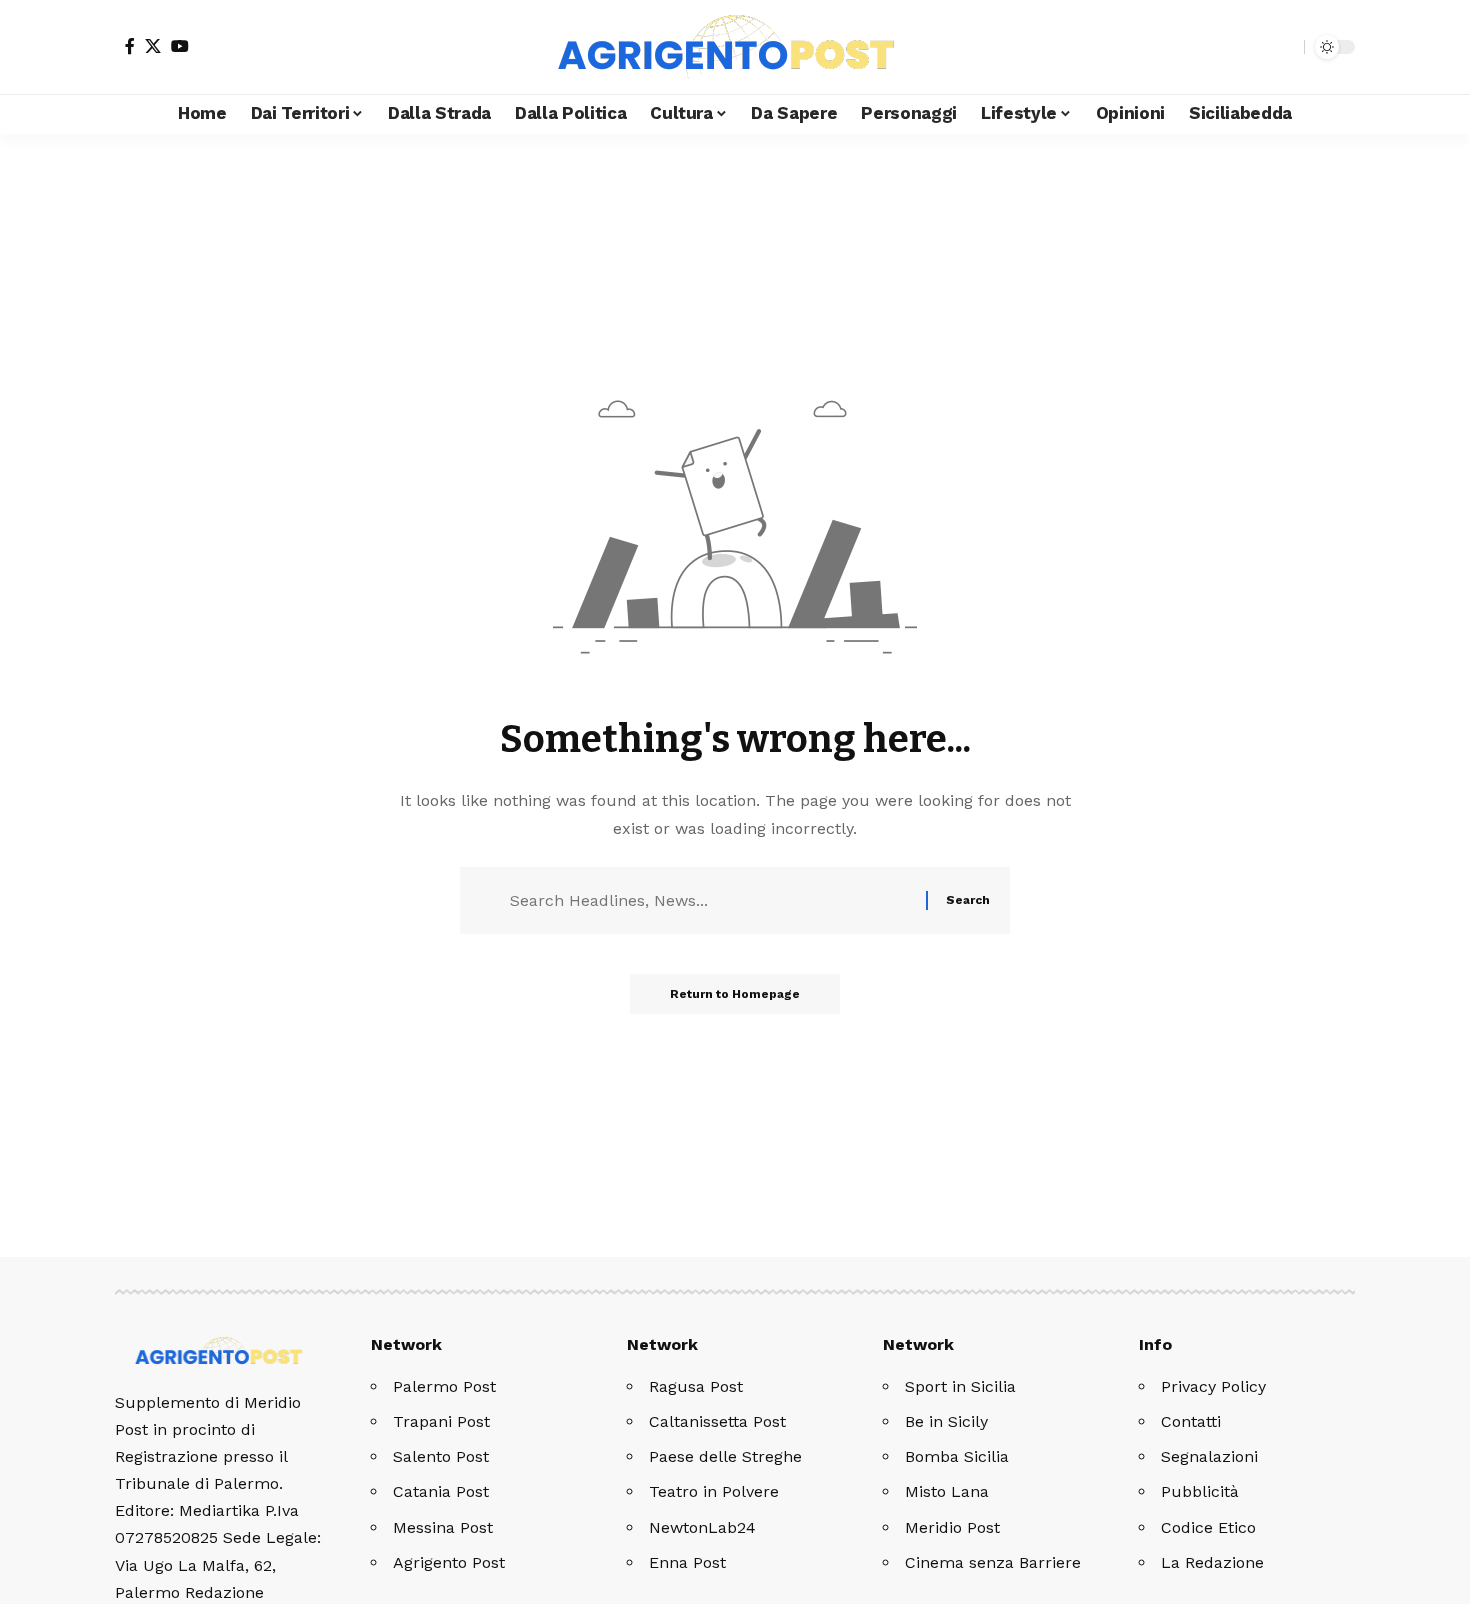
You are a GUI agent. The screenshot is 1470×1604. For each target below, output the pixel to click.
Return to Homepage (735, 994)
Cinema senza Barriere (993, 1562)
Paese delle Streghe (725, 1456)
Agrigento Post (449, 1562)
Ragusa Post (696, 1386)
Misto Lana (947, 1491)
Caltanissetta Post (717, 1421)
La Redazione (1212, 1562)
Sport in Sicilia (960, 1386)
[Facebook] (130, 46)
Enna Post (687, 1562)
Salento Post (441, 1456)
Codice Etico (1208, 1527)
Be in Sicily (946, 1421)
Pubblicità (1200, 1491)
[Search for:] (710, 900)
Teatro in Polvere (714, 1491)
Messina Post (443, 1527)
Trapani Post (441, 1421)
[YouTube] (180, 46)
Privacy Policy (1213, 1386)
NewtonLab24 (702, 1527)
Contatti (1191, 1421)
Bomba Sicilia (957, 1456)
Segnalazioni (1209, 1456)
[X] (153, 46)
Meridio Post (952, 1527)
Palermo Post (444, 1386)
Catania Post (441, 1491)
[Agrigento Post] (735, 47)
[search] (1284, 47)
